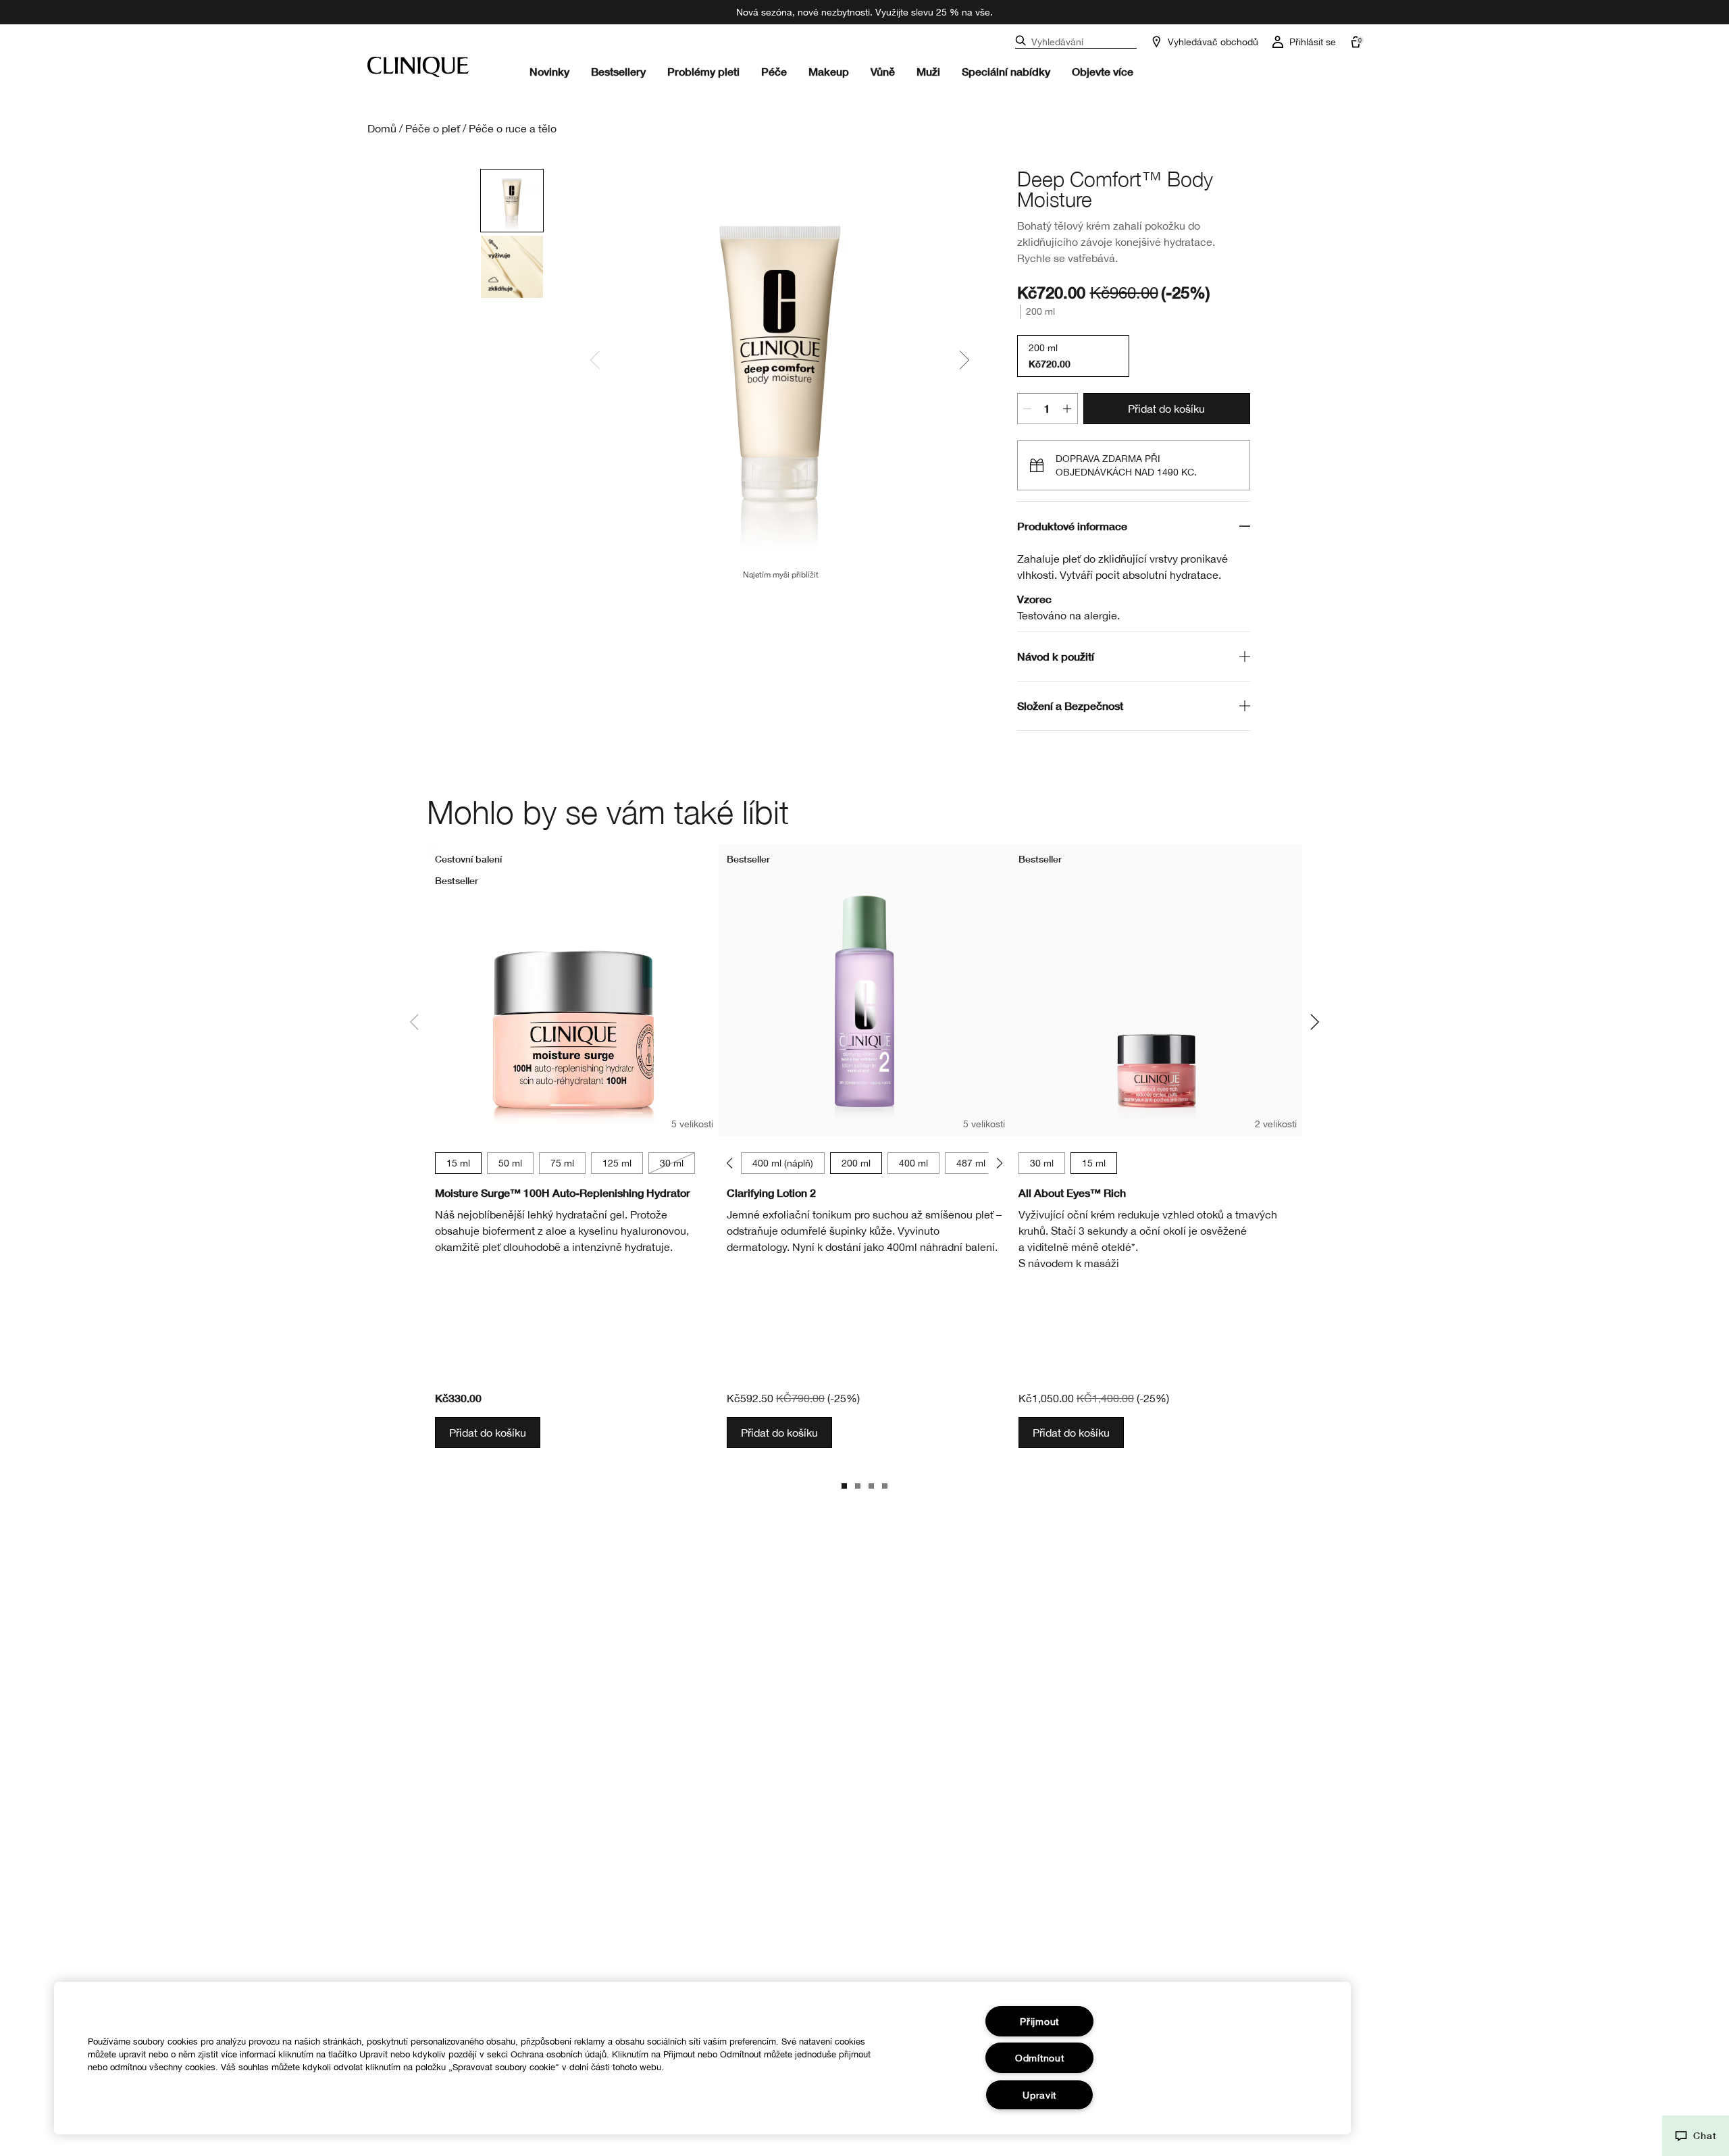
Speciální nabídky (1006, 71)
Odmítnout (1039, 2058)
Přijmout (1039, 2021)
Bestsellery (618, 71)
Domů (382, 128)
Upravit (1039, 2095)
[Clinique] (418, 67)
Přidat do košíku (1166, 409)
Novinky (549, 71)
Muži (928, 71)
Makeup (829, 71)
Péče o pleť (433, 128)
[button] (1696, 2136)
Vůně (883, 71)
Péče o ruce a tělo (513, 128)
